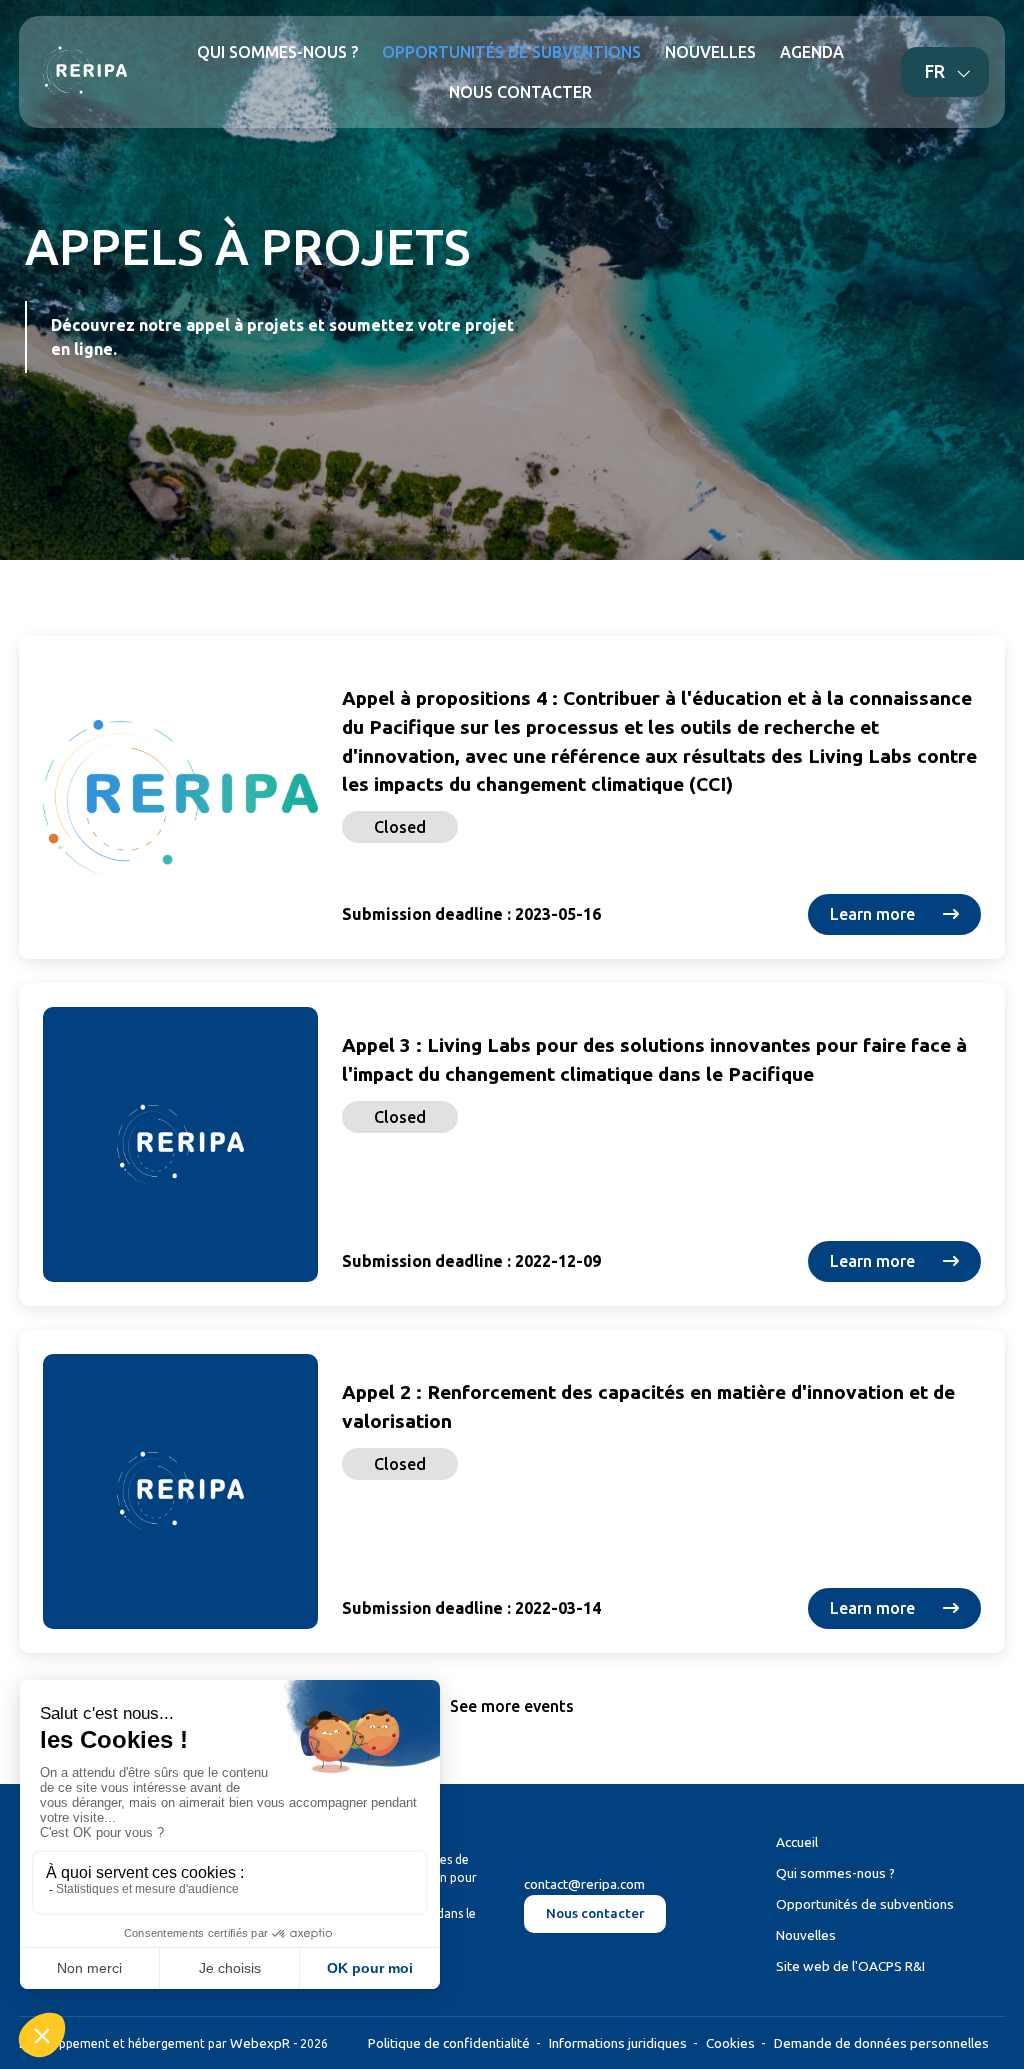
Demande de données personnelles (881, 2043)
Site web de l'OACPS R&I (850, 1966)
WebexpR (260, 2043)
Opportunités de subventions (865, 1904)
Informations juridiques (618, 2043)
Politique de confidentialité (449, 2043)
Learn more (874, 914)
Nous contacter (595, 1913)
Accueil (797, 1842)
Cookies (730, 2043)
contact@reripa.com (584, 1884)
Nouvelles (806, 1935)
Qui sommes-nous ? (835, 1873)
